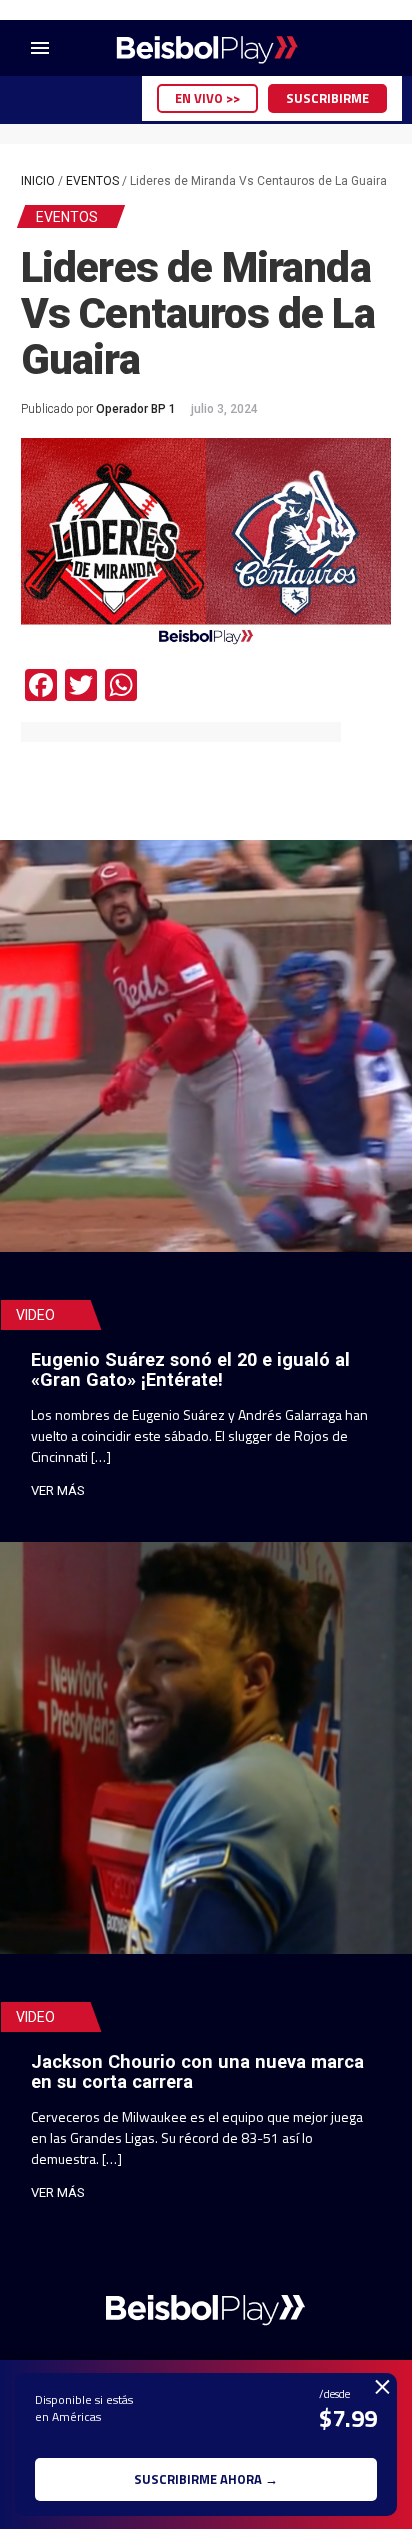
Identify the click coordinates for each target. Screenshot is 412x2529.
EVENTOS (92, 181)
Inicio (38, 181)
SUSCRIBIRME (327, 98)
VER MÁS (58, 1490)
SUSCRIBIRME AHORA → (206, 2479)
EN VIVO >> (207, 98)
